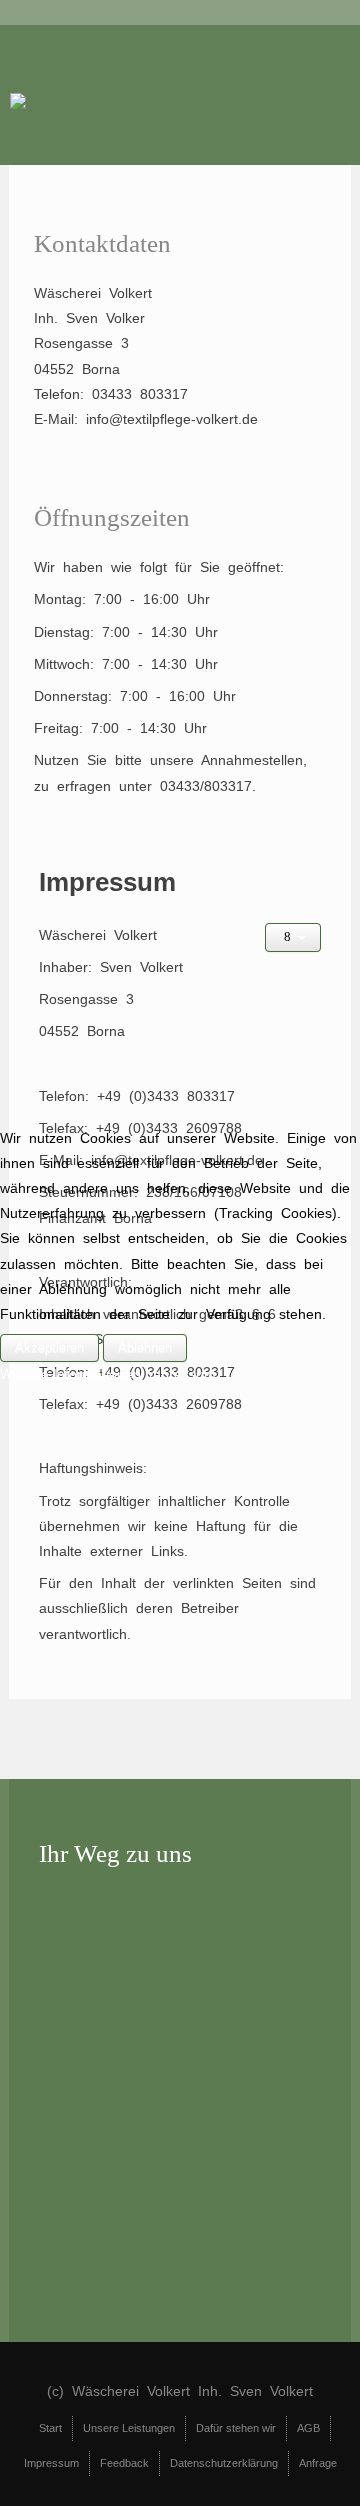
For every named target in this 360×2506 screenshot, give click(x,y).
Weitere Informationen (70, 1374)
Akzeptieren (49, 1347)
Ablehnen (145, 1347)
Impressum (180, 1374)
